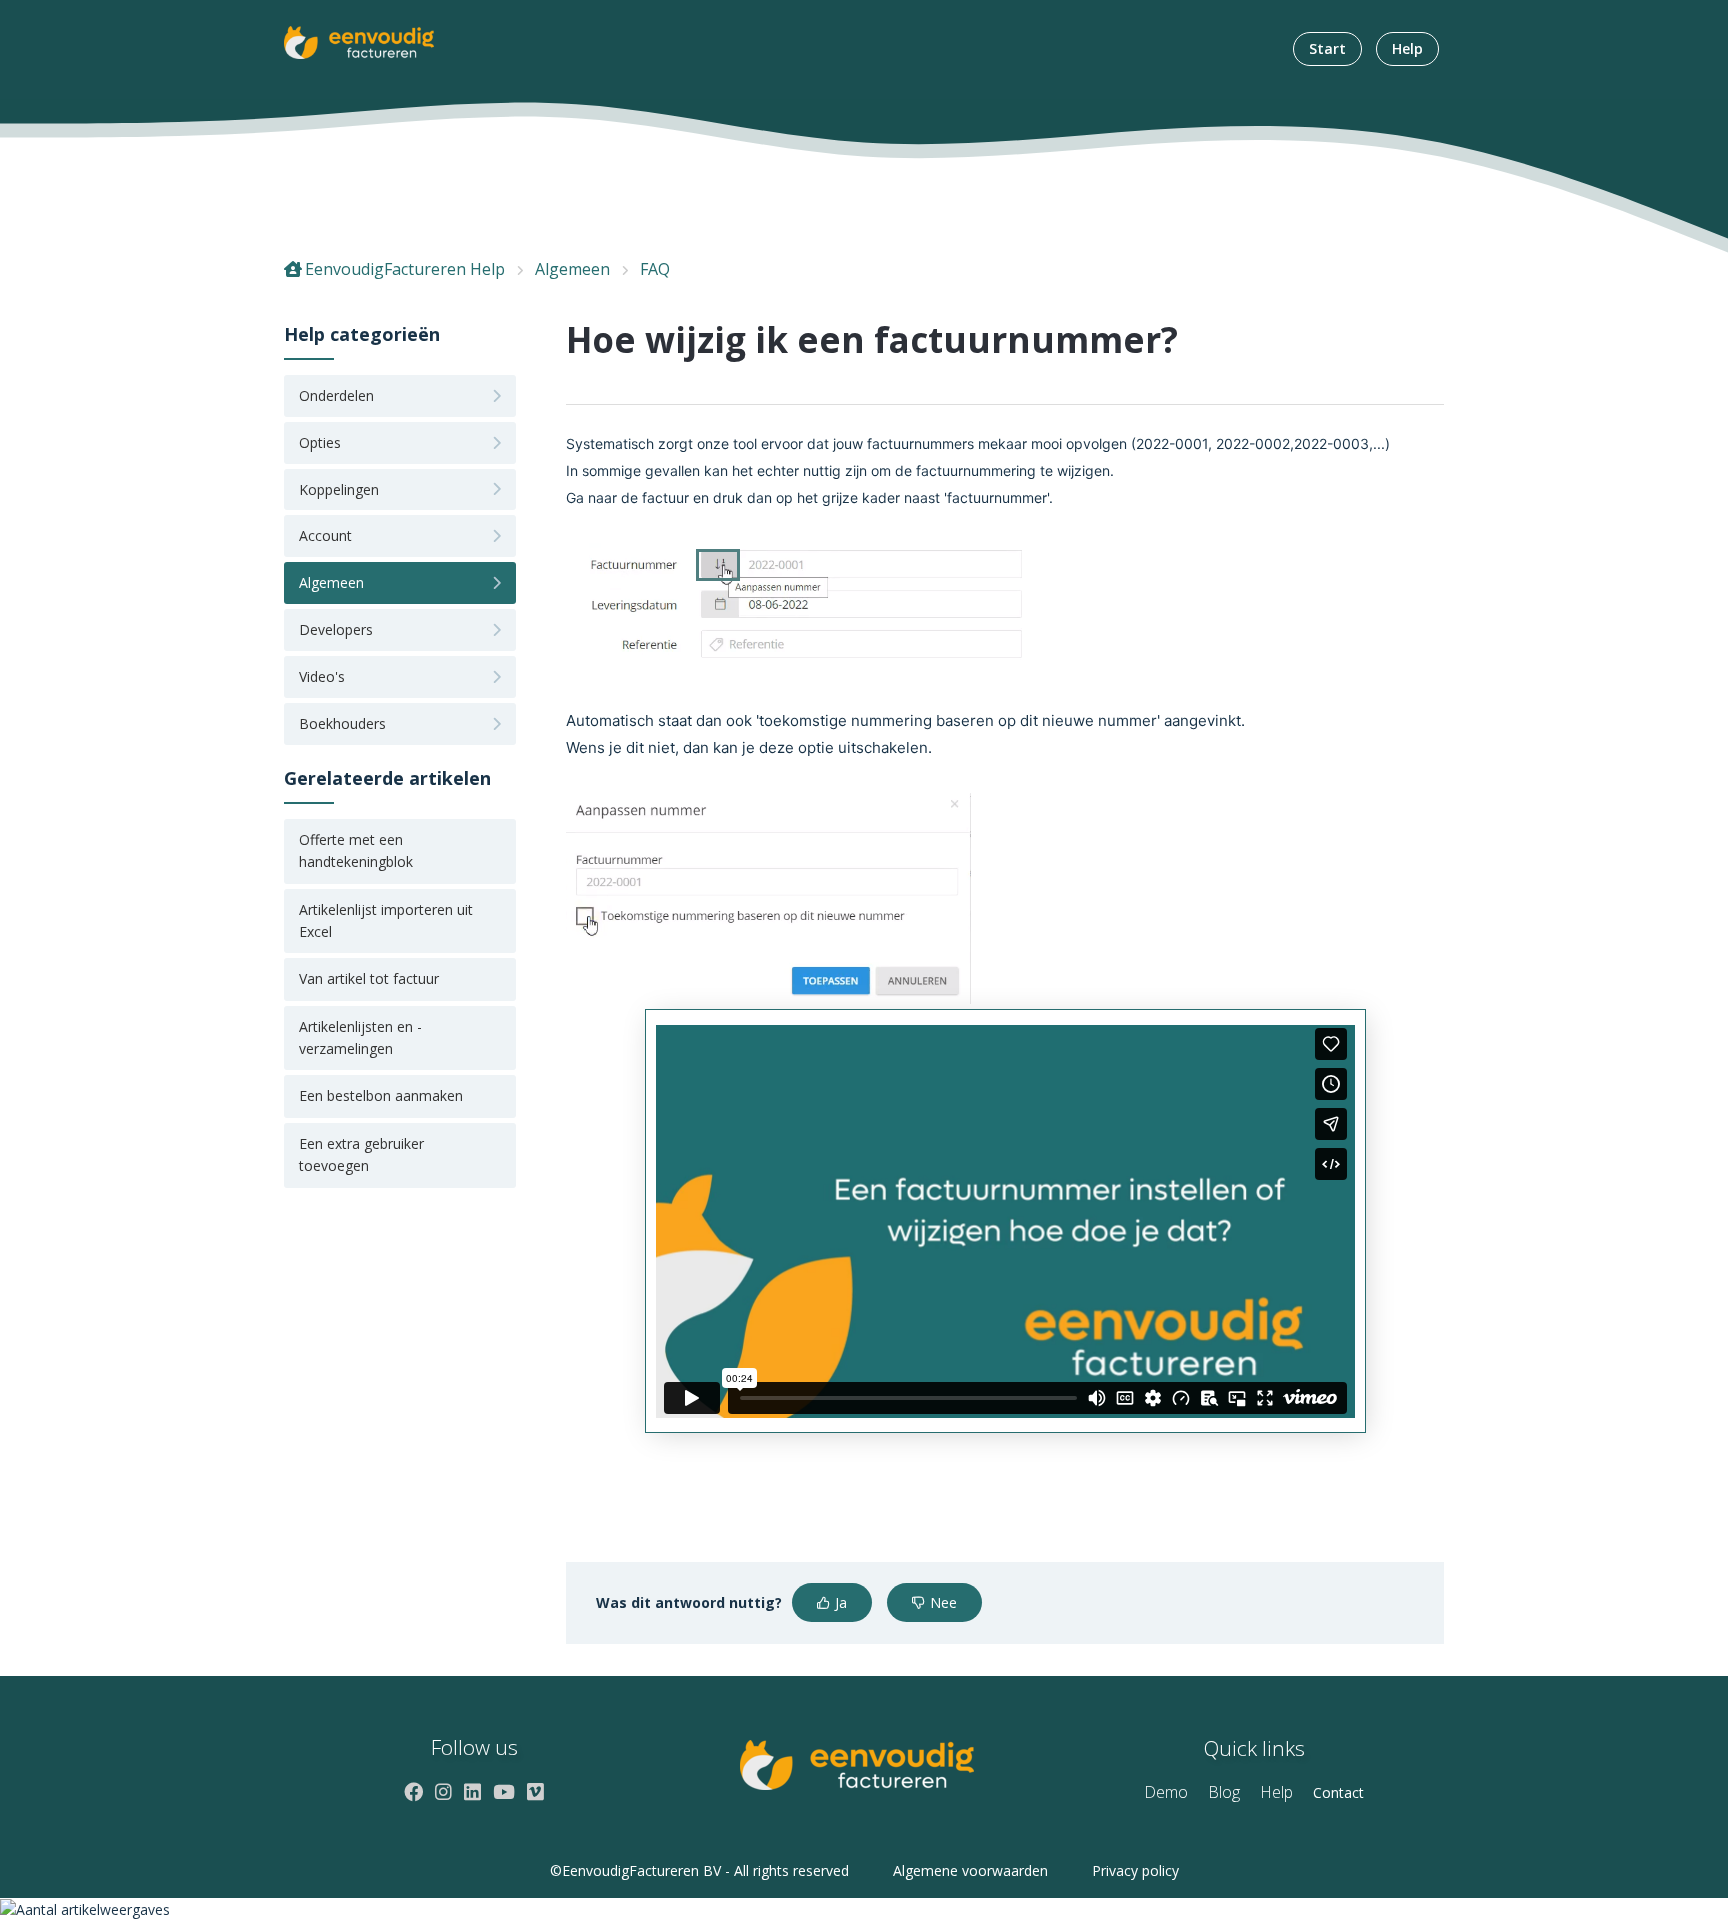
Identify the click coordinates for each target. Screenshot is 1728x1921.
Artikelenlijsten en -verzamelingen (360, 1037)
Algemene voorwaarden (970, 1870)
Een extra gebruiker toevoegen (361, 1154)
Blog (1224, 1792)
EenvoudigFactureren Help (405, 269)
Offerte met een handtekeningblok (356, 850)
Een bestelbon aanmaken (381, 1095)
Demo (1166, 1792)
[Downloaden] (827, 714)
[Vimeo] (535, 1791)
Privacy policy (1135, 1870)
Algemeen (572, 269)
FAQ (655, 269)
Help (1407, 48)
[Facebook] (413, 1791)
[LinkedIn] (472, 1791)
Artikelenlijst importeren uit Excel (386, 920)
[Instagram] (443, 1791)
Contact (1338, 1792)
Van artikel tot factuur (369, 978)
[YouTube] (504, 1791)
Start (1327, 48)
